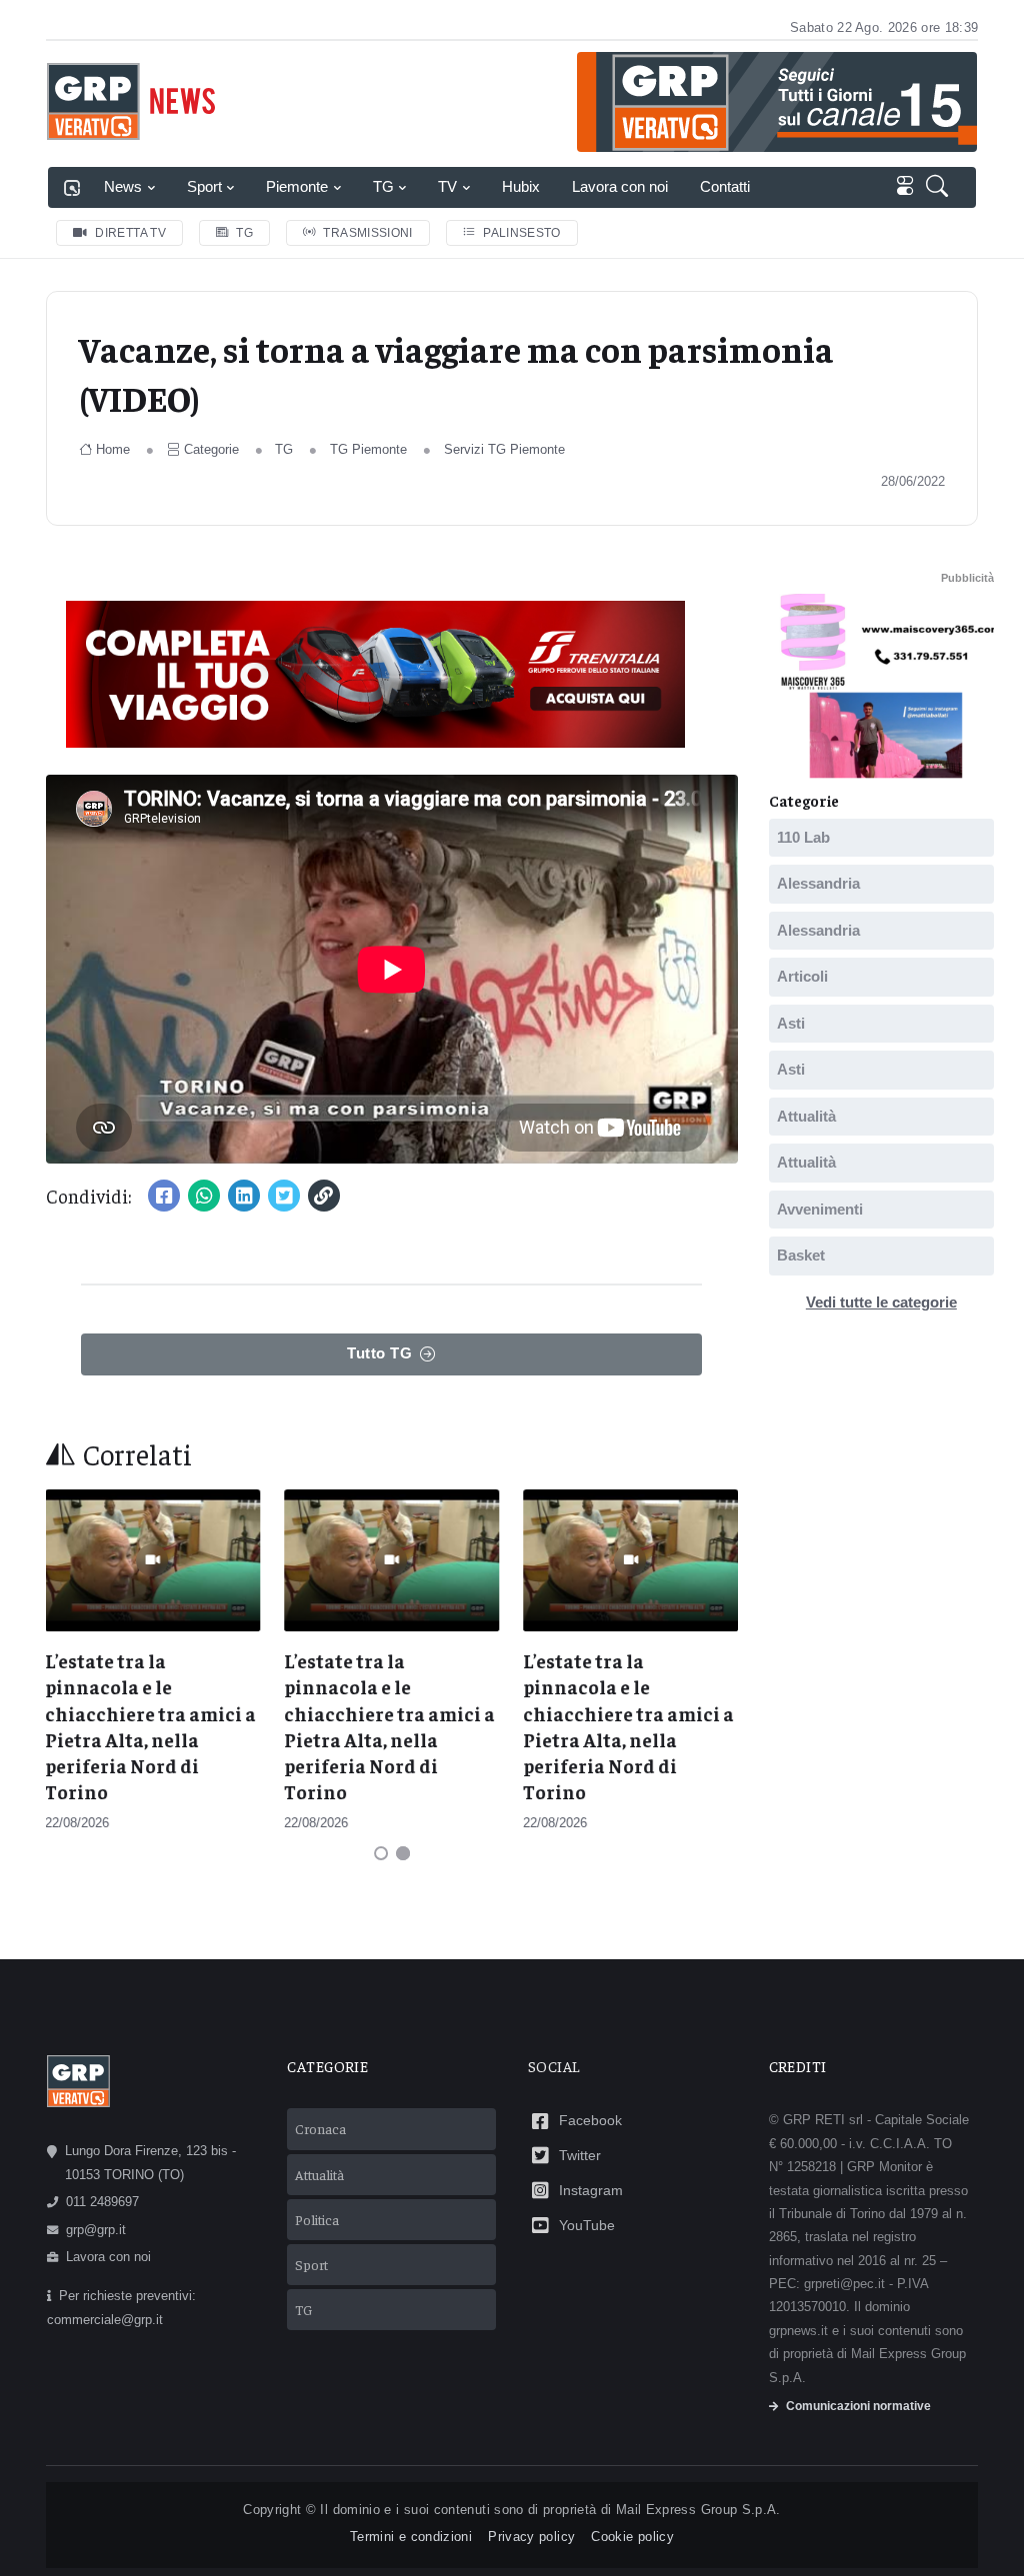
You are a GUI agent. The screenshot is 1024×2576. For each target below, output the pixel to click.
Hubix (521, 186)
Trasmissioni (367, 233)
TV (447, 186)
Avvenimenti (820, 1208)
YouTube (587, 2225)
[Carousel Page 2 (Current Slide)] (403, 1853)
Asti (791, 1022)
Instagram (591, 2190)
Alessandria (818, 883)
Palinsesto (522, 233)
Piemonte (297, 186)
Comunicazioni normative (858, 2406)
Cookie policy (632, 2537)
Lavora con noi (620, 186)
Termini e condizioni (411, 2537)
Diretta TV (130, 233)
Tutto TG (379, 1353)
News (123, 186)
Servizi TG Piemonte (504, 449)
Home (113, 449)
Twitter (580, 2155)
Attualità (806, 1115)
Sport (204, 186)
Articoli (802, 976)
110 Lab (803, 836)
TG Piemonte (368, 449)
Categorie (211, 449)
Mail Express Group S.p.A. (698, 2510)
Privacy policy (531, 2537)
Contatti (725, 186)
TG (383, 186)
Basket (801, 1255)
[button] (941, 187)
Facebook (590, 2120)
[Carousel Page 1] (381, 1853)
